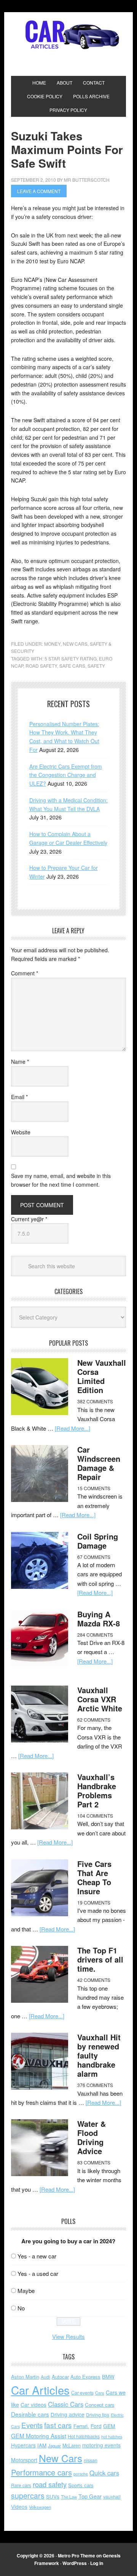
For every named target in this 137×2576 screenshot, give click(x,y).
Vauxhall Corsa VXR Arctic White (100, 1699)
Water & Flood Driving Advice (92, 2137)
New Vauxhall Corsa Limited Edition (102, 1376)
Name (20, 1062)
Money (52, 644)
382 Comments (95, 1401)
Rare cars (21, 2485)
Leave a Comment (39, 191)
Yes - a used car (38, 2273)
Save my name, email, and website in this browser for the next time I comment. (61, 1180)
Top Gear (90, 2496)
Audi (45, 2377)
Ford (96, 2426)
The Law (69, 2497)
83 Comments (94, 2162)
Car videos (33, 2405)
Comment (25, 973)
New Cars (75, 644)
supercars (28, 2496)
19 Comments (94, 1902)
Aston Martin (25, 2377)
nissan (91, 2460)
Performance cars (41, 2472)
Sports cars (81, 2485)
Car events (82, 2393)
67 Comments (94, 1557)
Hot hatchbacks (84, 2436)
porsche (81, 2474)
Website (21, 1132)
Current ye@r (29, 1219)
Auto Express (85, 2377)
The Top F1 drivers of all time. (100, 1959)
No (21, 2308)
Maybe (26, 2291)
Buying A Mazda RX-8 (99, 1619)
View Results (68, 2336)
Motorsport (24, 2460)
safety (96, 666)
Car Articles (68, 35)
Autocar (60, 2377)
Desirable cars (30, 2414)
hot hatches (112, 2436)
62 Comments (94, 1720)
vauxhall (112, 2497)
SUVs (53, 2496)
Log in (97, 2563)
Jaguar (54, 2445)
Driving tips (98, 2415)
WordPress (75, 2563)
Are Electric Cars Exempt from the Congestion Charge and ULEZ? (66, 775)
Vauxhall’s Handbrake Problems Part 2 (97, 1790)
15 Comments (94, 1488)
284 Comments (95, 1635)
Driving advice (68, 2414)
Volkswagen (40, 2507)
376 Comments (95, 2085)
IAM (42, 2445)
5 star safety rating (71, 658)
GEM (109, 2426)
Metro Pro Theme (76, 2556)
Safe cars (72, 666)
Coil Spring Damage (98, 1541)
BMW (108, 2377)
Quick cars (104, 2473)
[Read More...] (72, 1428)
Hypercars (23, 2445)
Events (32, 2425)
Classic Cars (66, 2404)
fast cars (58, 2425)
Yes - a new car (37, 2256)
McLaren (72, 2445)
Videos (19, 2507)
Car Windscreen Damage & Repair (99, 1463)
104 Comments (95, 1816)
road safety (41, 666)
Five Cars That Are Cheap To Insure (94, 1877)
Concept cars (100, 2405)
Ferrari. (81, 2426)
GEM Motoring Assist (39, 2436)
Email (19, 1097)
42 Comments (94, 1980)
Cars (100, 2393)
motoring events (101, 2445)
